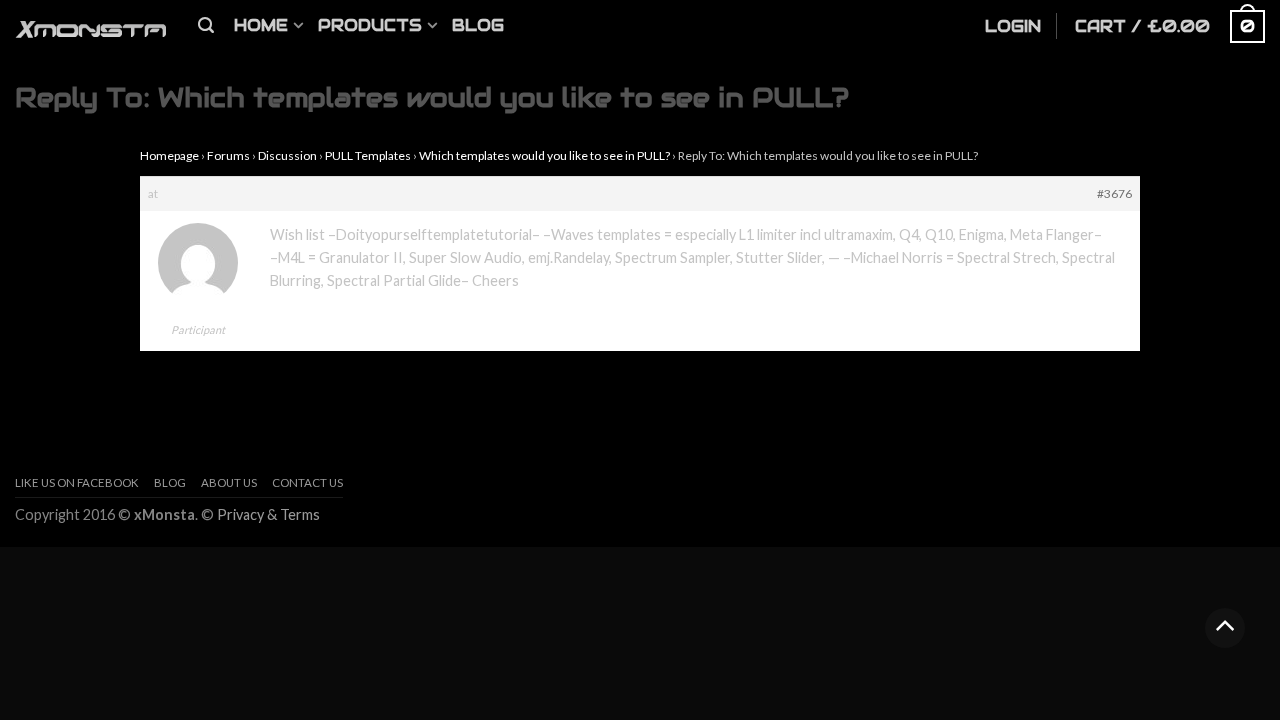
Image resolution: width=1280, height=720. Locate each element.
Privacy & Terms (268, 514)
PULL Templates (368, 155)
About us (229, 482)
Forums (228, 155)
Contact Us (307, 482)
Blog (478, 25)
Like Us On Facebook (77, 482)
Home (261, 25)
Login (1013, 26)
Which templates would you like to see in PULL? (544, 155)
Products (370, 25)
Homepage (169, 155)
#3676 (1114, 193)
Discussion (287, 155)
